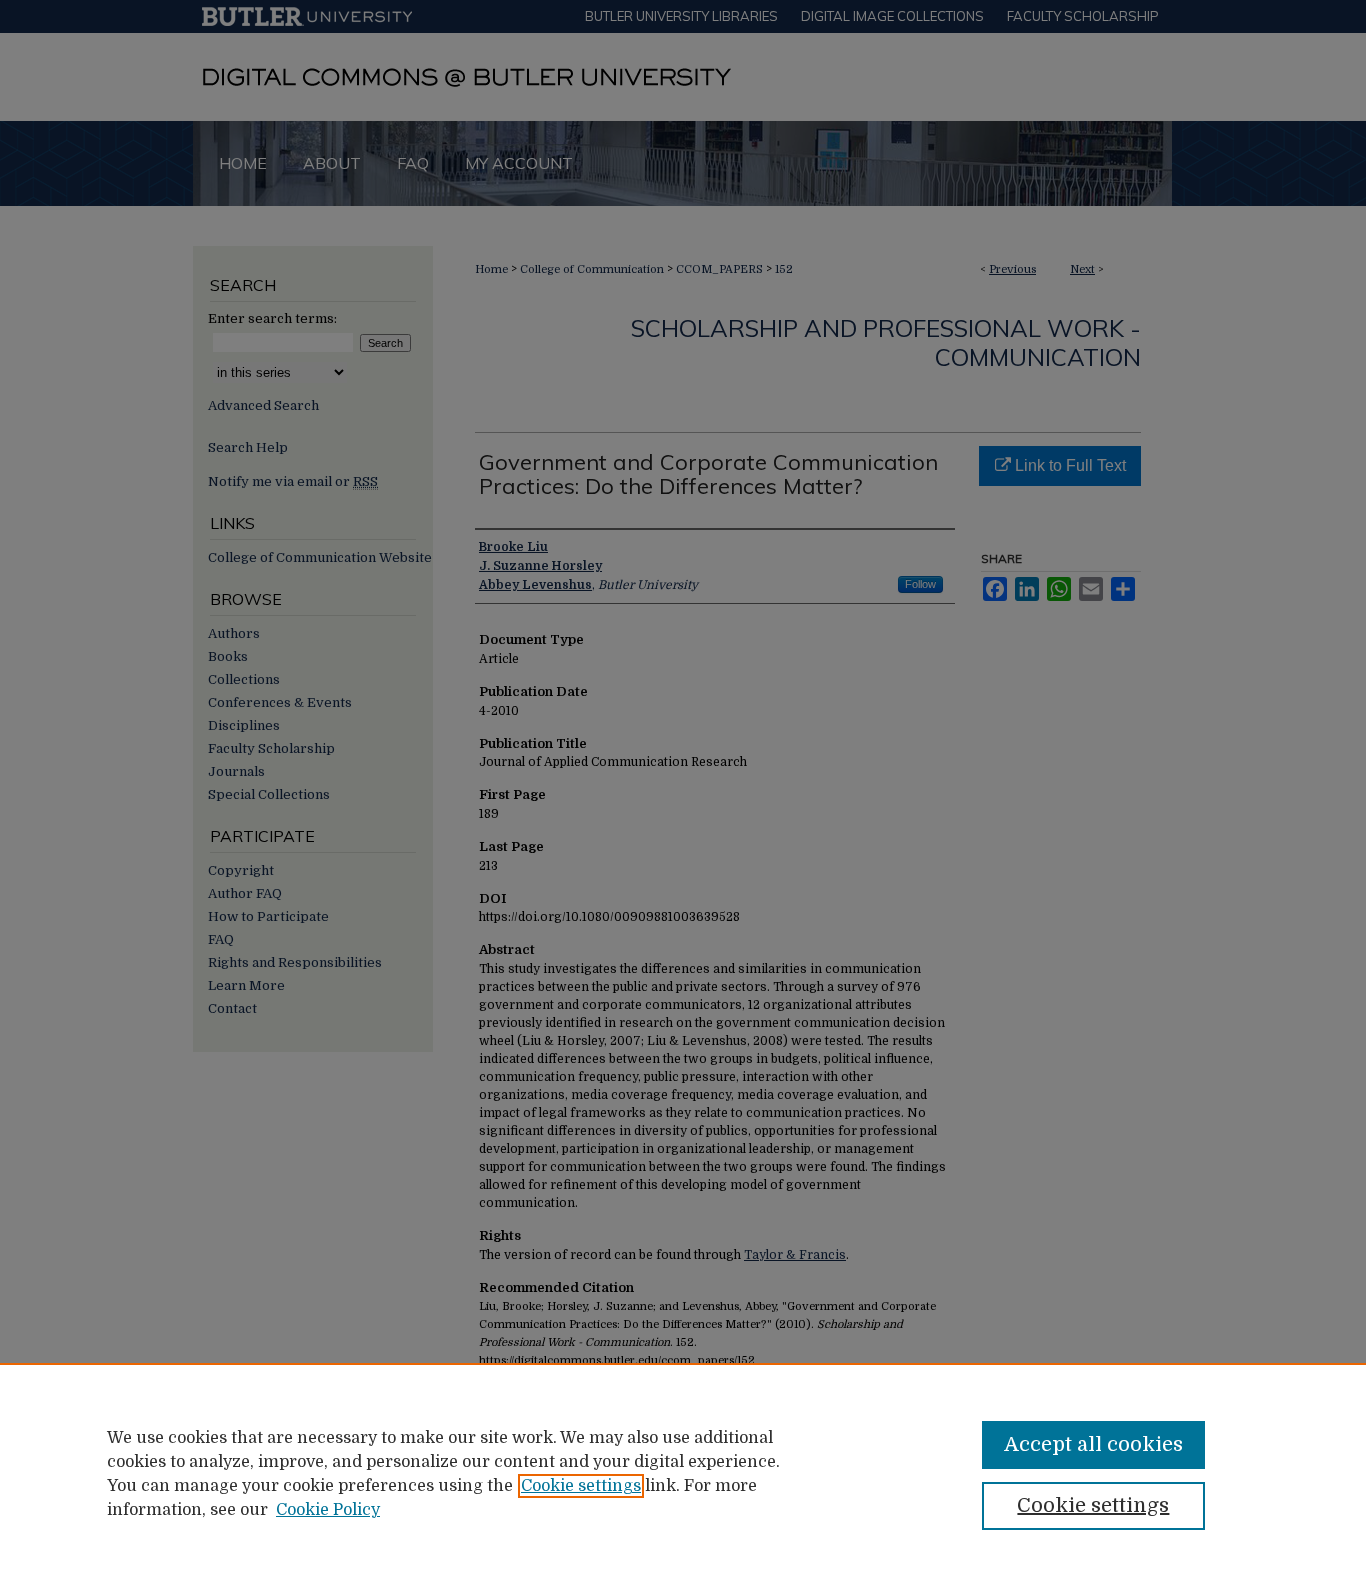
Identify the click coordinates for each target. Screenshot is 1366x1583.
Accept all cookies (1093, 1444)
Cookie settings (581, 1486)
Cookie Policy (328, 1510)
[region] (683, 1473)
